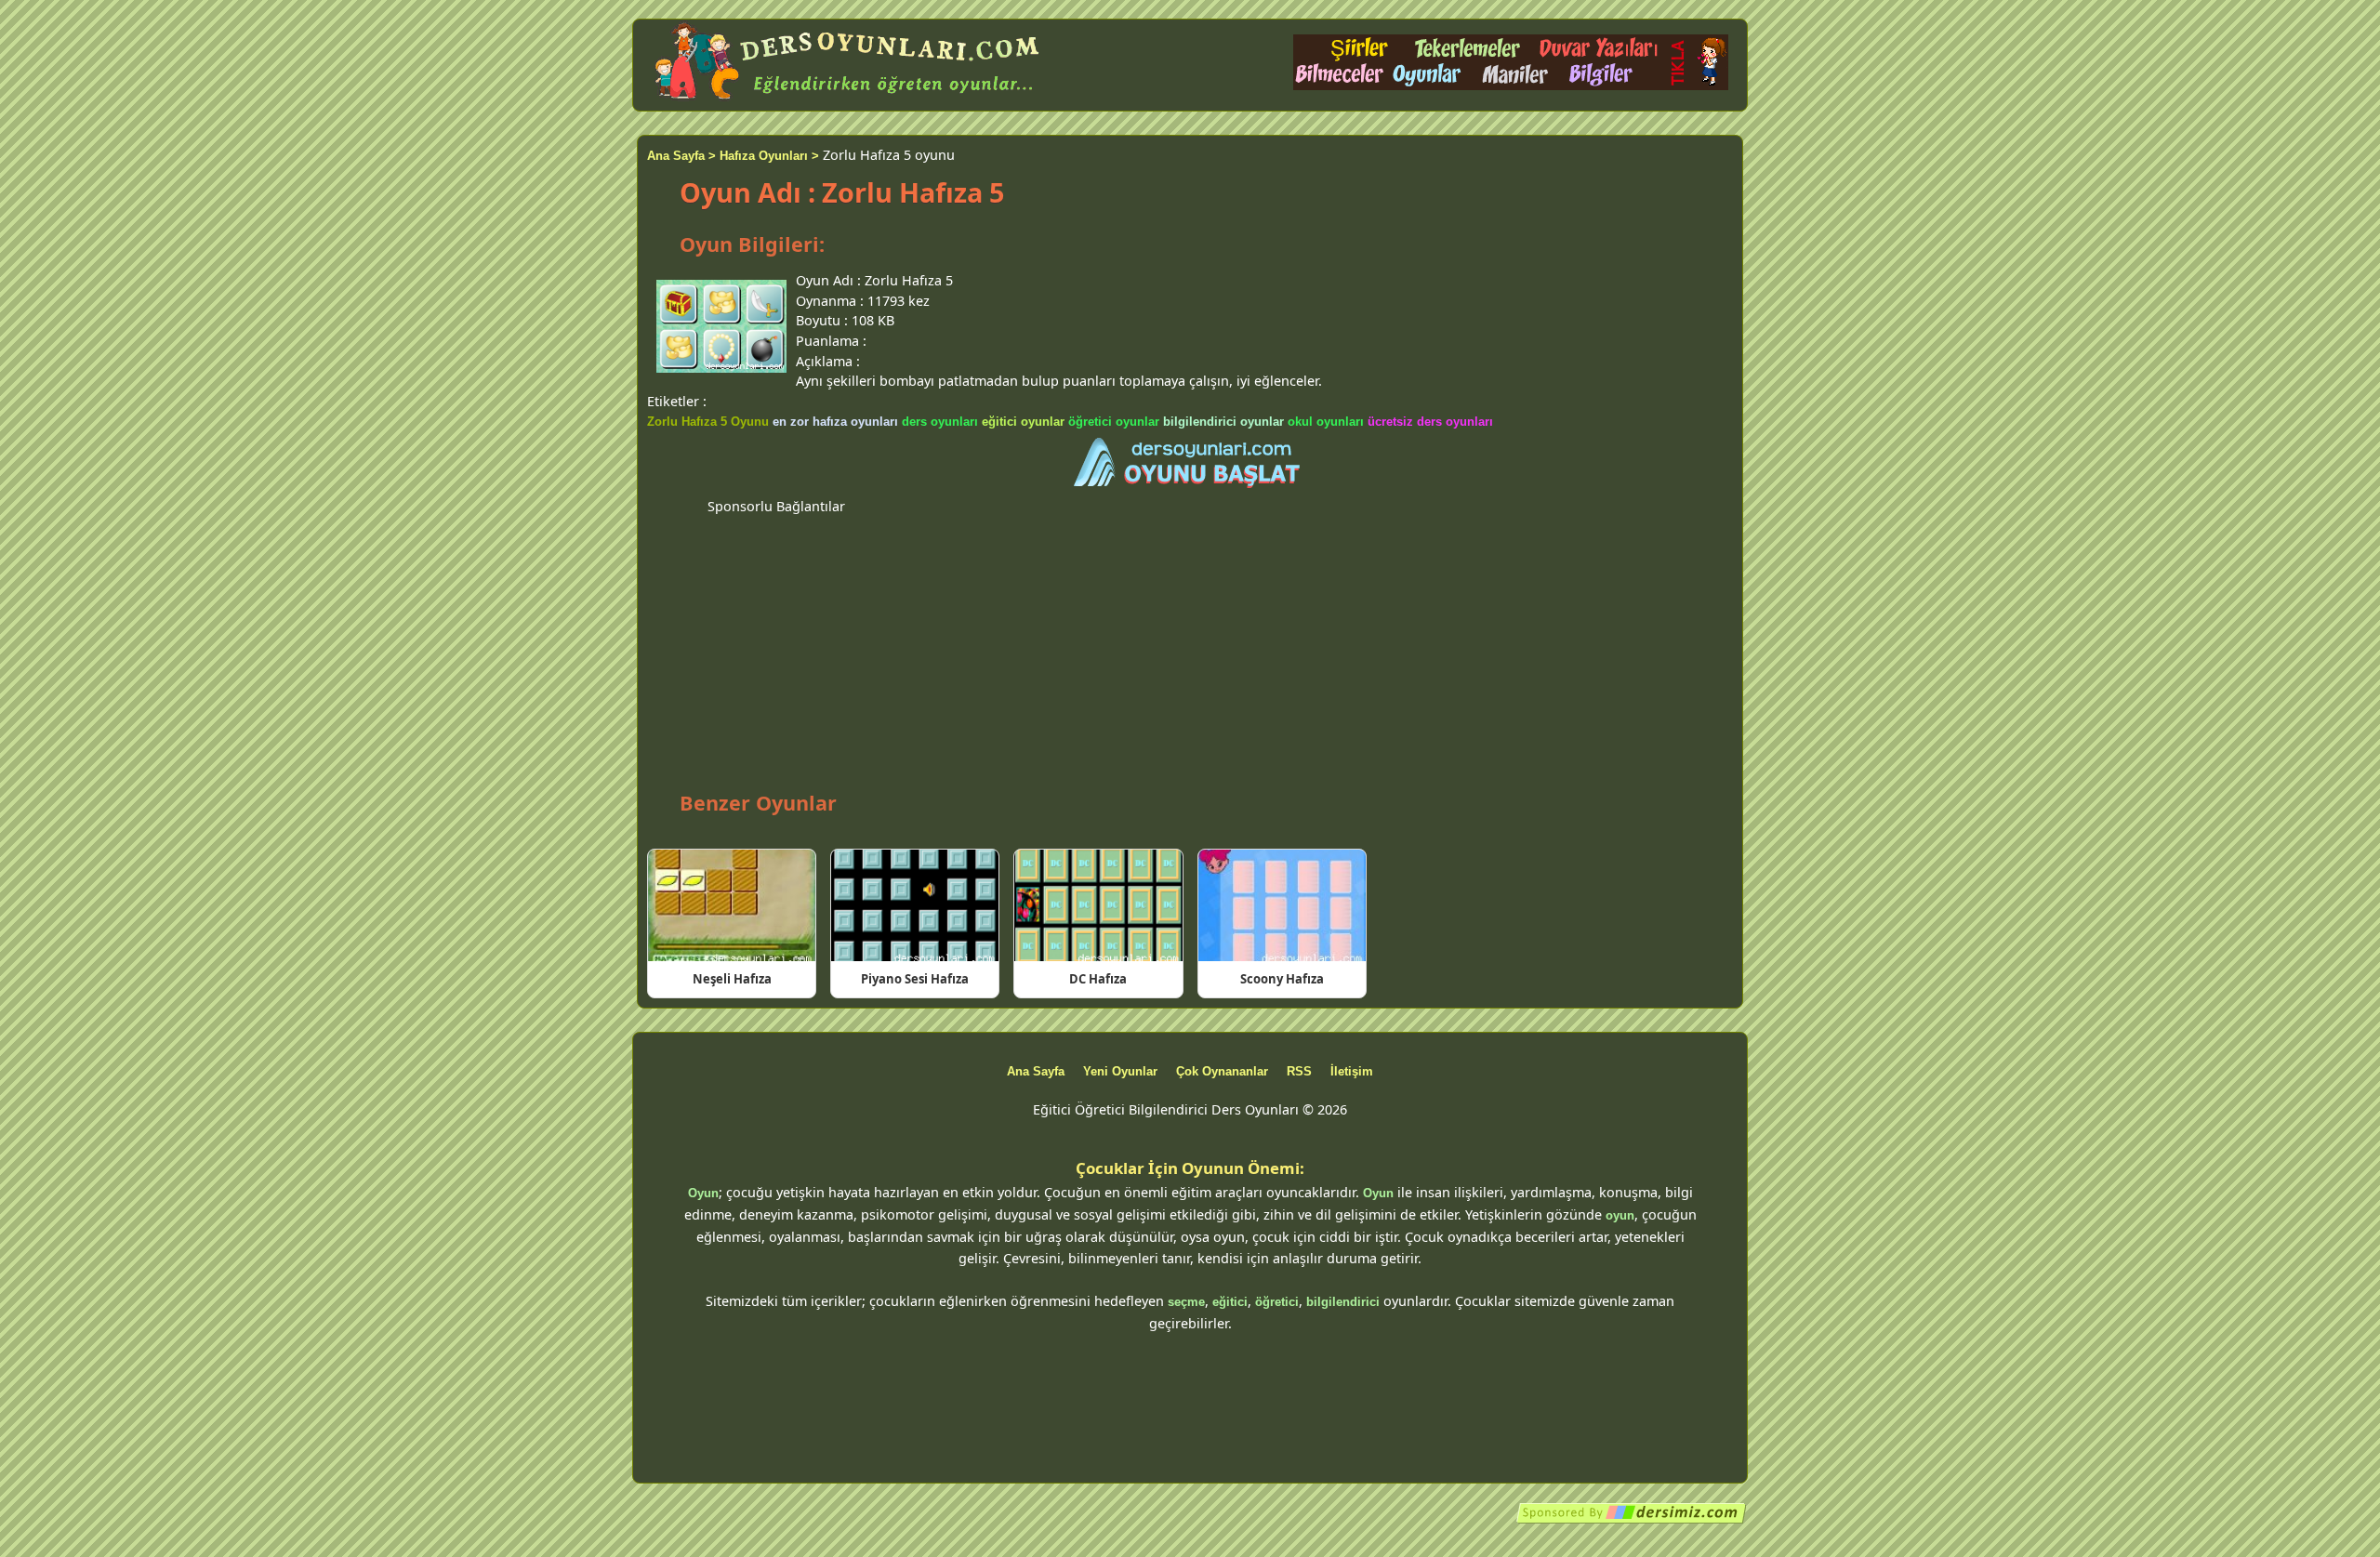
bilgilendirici (1343, 1302)
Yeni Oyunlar (1120, 1071)
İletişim (1352, 1071)
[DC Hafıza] (1098, 905)
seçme (1186, 1302)
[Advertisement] (1190, 647)
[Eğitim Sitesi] (1632, 1520)
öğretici (1277, 1302)
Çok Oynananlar (1222, 1071)
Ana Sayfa (1036, 1071)
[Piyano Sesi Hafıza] (915, 905)
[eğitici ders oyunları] (849, 100)
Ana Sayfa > (681, 156)
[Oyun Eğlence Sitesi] (1511, 86)
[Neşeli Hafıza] (732, 905)
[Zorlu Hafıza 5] (1190, 464)
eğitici (1230, 1302)
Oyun (703, 1193)
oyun (1620, 1215)
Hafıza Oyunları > (769, 156)
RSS (1299, 1071)
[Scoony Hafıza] (1282, 905)
